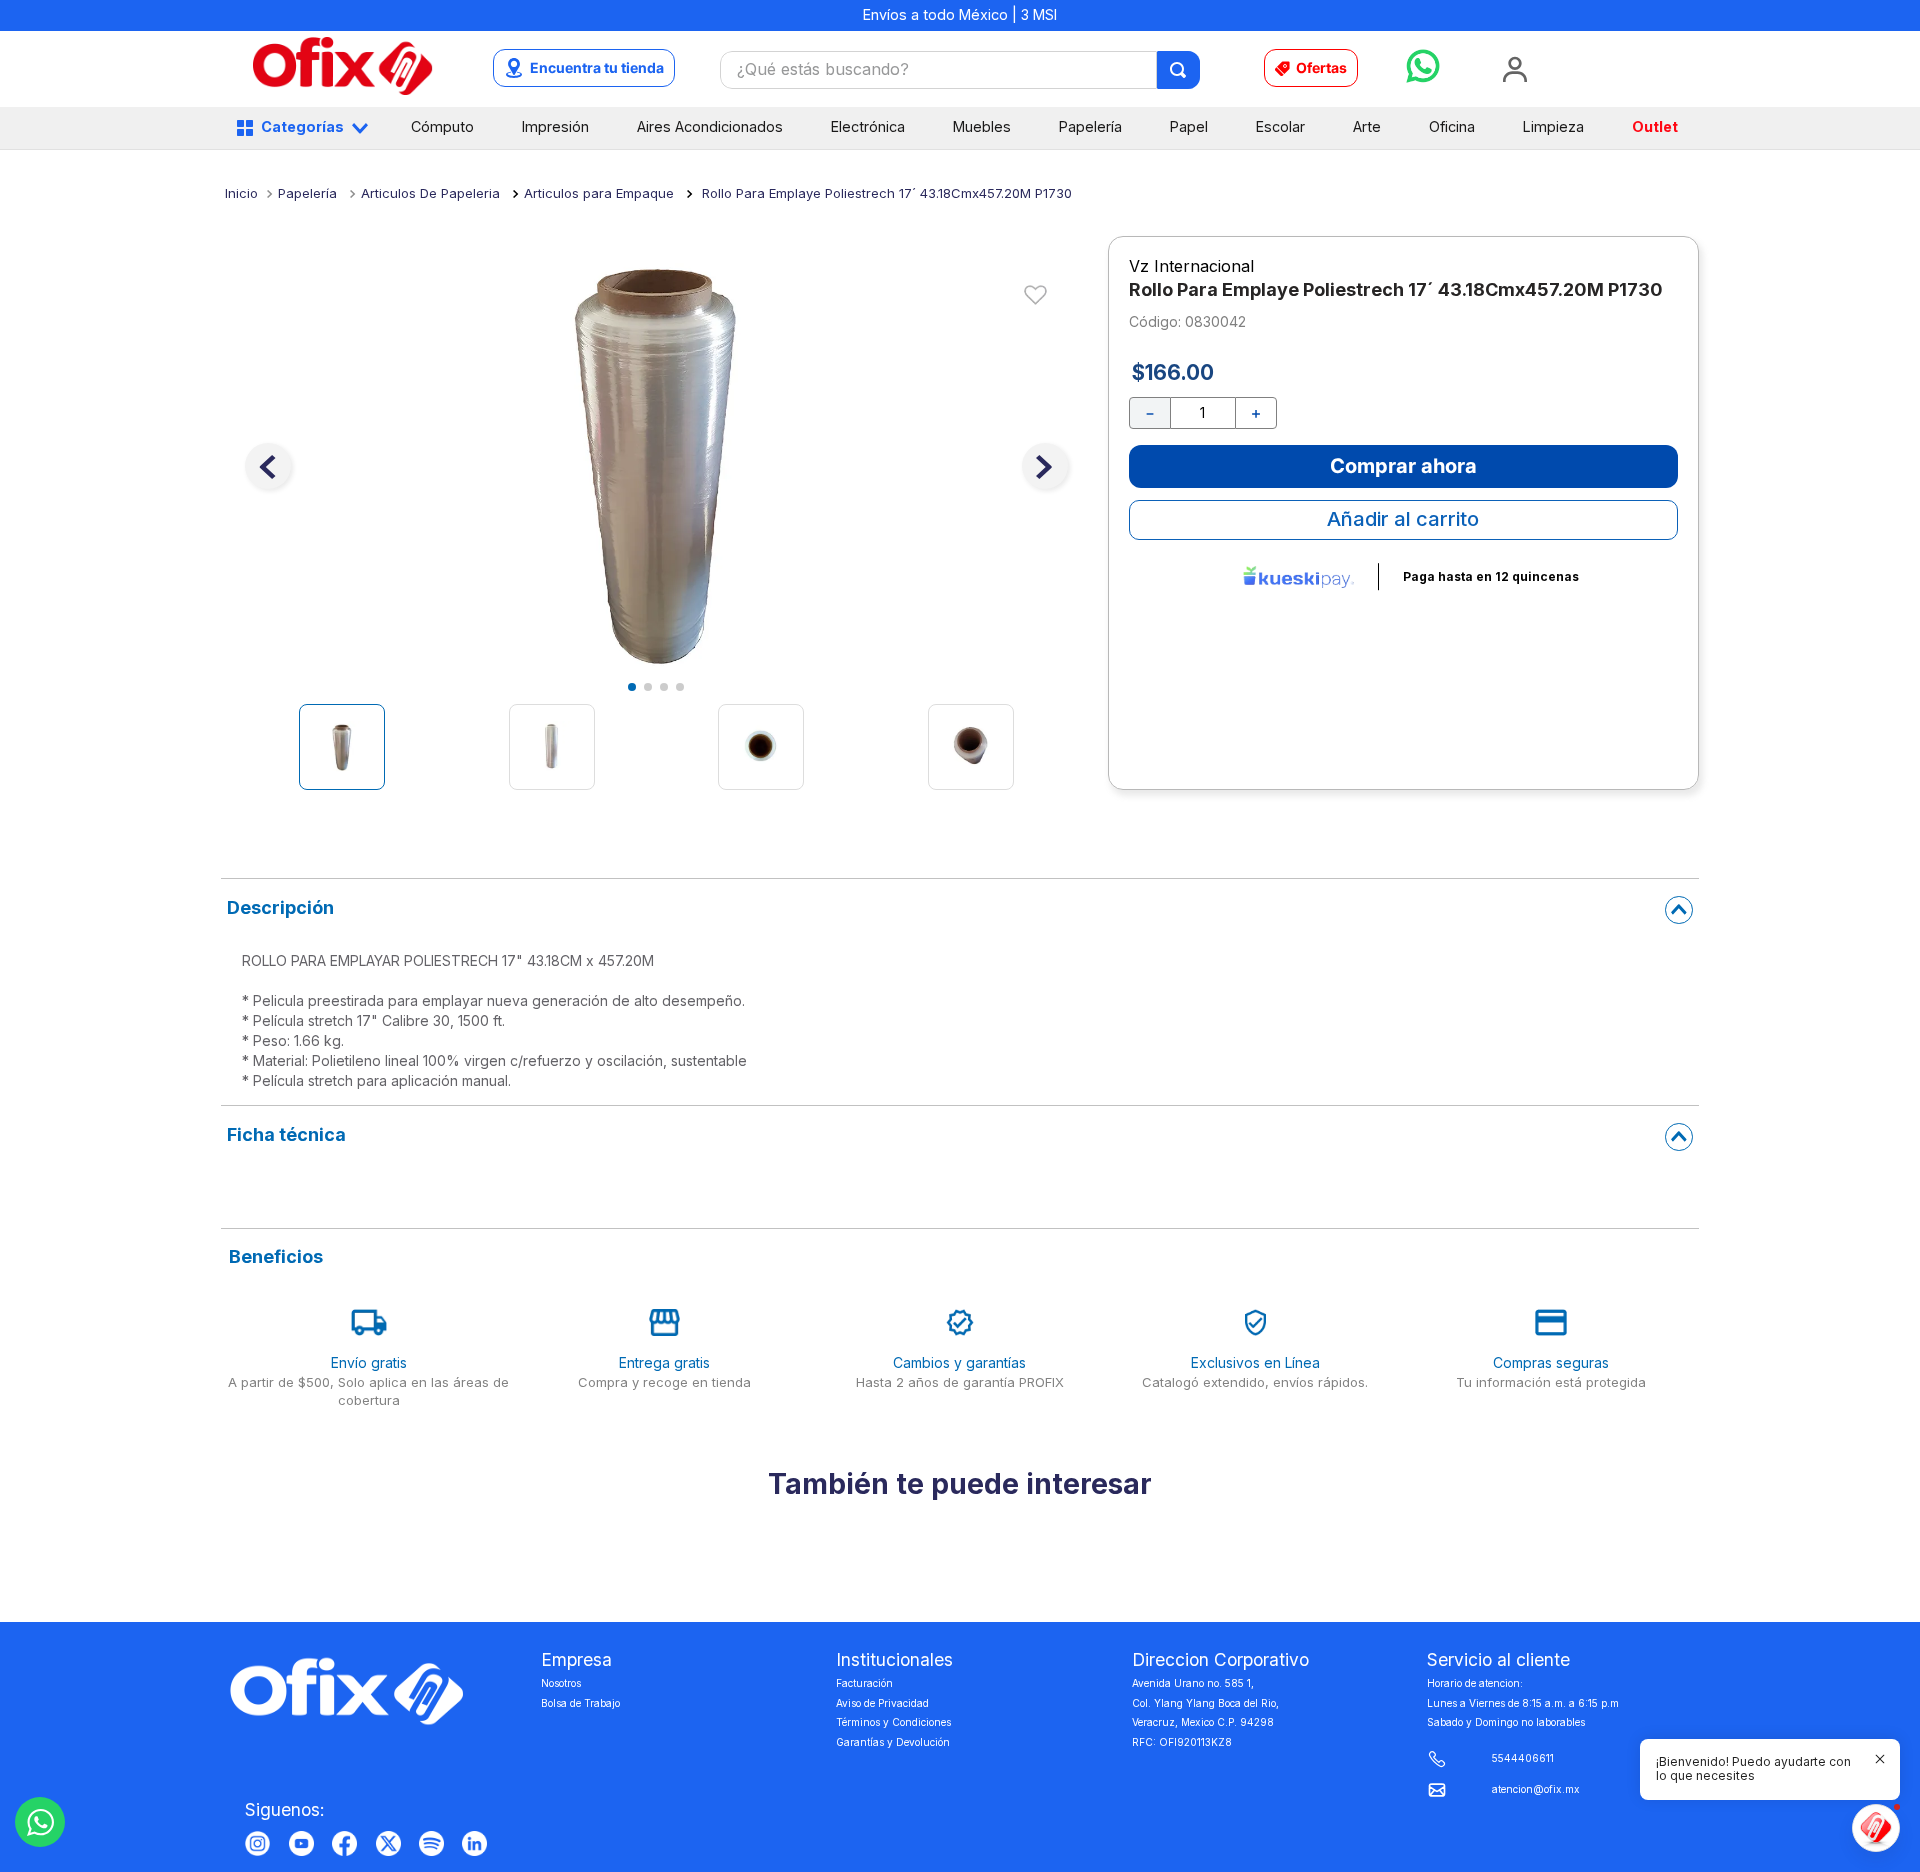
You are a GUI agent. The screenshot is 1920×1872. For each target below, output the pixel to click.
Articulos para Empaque (599, 193)
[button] (933, 1827)
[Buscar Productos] (1179, 70)
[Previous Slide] (225, 1677)
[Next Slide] (1694, 1677)
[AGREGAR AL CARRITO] (408, 1780)
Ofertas (1321, 67)
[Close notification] (1880, 1759)
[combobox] (960, 70)
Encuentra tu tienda (597, 67)
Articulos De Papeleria (430, 193)
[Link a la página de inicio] (241, 193)
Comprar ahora (1403, 466)
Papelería (307, 193)
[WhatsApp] (40, 1822)
